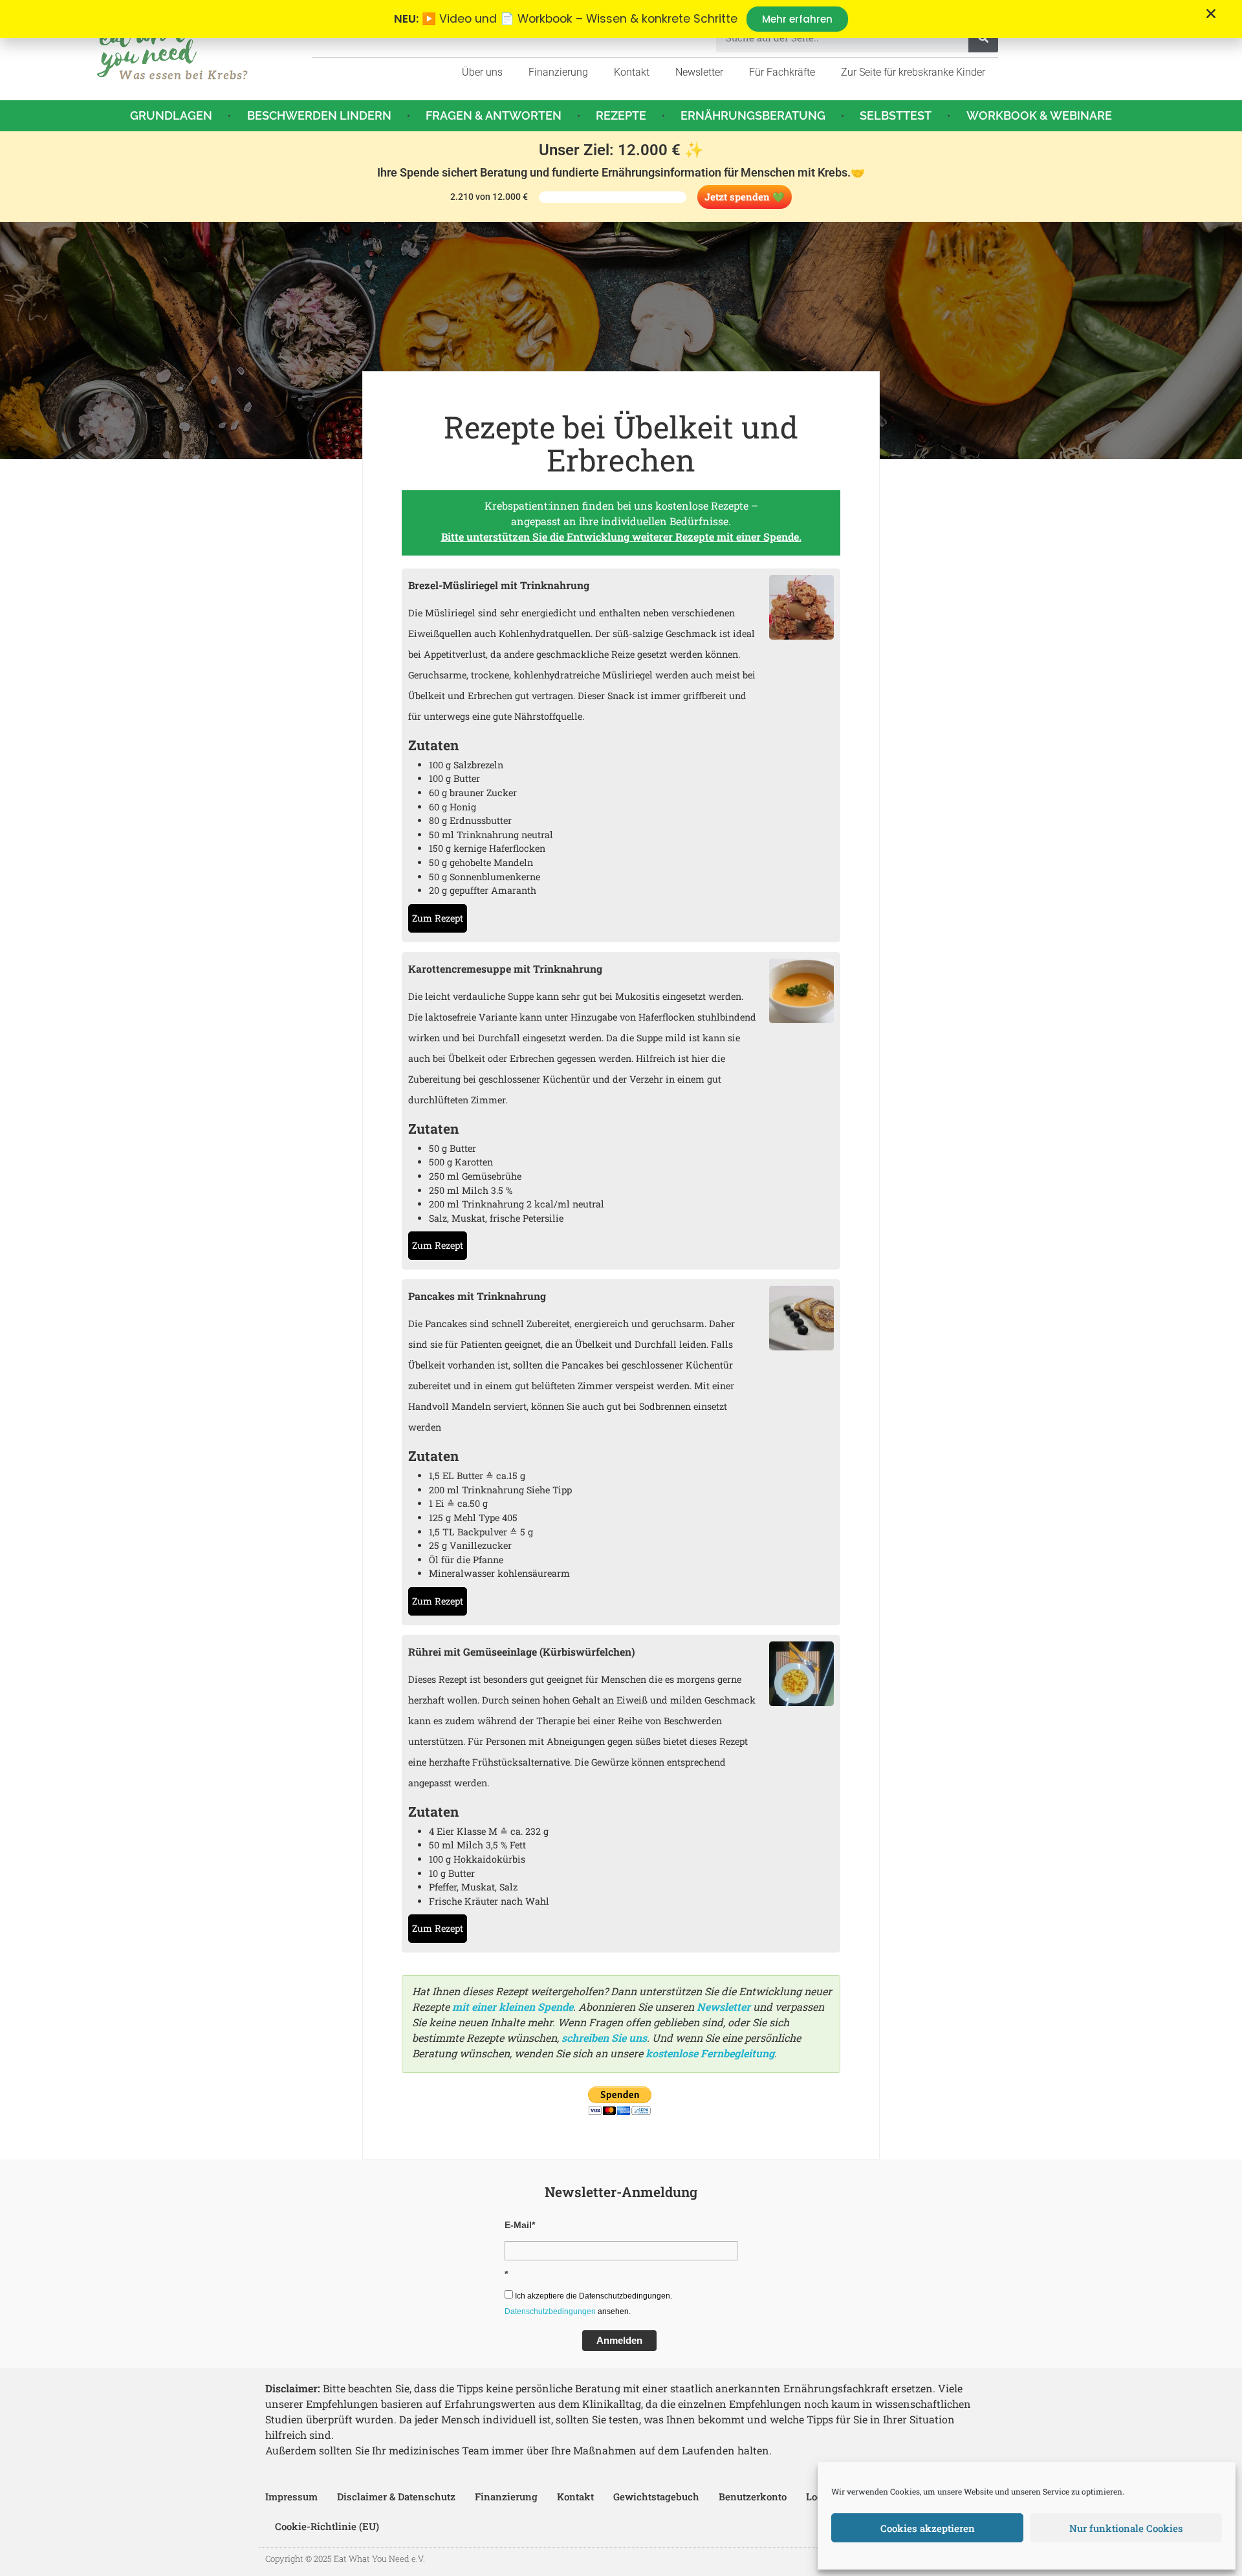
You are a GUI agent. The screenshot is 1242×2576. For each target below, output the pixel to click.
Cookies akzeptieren (928, 2528)
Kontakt (632, 72)
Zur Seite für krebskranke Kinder (913, 72)
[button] (1211, 14)
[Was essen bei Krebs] (173, 50)
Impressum (291, 2496)
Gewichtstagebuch (656, 2496)
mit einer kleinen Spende (513, 2007)
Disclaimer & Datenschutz (396, 2496)
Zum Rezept (438, 918)
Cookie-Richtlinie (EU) (327, 2526)
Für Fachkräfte (782, 72)
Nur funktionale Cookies (1126, 2528)
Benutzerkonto (753, 2496)
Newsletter (699, 72)
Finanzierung (558, 72)
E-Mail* (520, 2225)
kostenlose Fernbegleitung (710, 2053)
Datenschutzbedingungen (550, 2311)
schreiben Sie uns (604, 2038)
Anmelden (619, 2340)
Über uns (482, 72)
